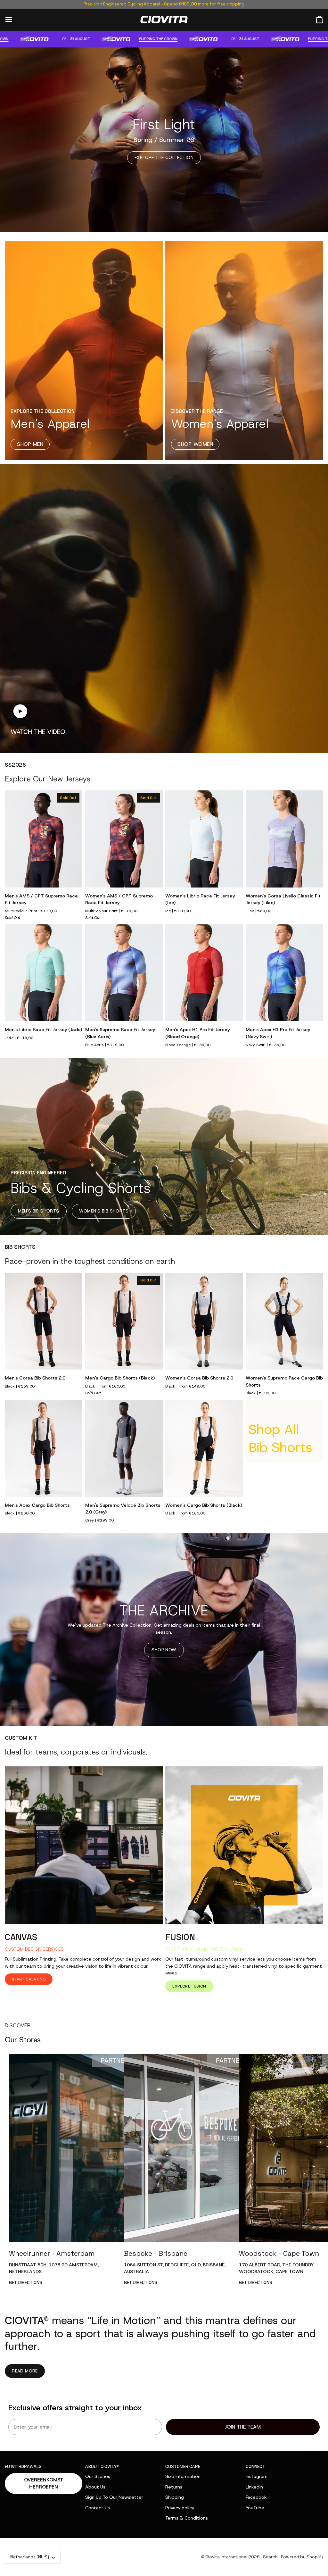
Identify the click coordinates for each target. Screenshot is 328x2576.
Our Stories (98, 2476)
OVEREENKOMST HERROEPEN (44, 2484)
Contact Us (98, 2508)
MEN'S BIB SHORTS (38, 1211)
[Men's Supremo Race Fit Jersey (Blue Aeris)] (124, 973)
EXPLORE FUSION (189, 1986)
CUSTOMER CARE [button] (183, 2467)
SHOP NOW (164, 1650)
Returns (174, 2487)
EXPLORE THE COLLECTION (164, 157)
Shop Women (195, 444)
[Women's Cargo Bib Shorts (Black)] (204, 1448)
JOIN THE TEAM (243, 2427)
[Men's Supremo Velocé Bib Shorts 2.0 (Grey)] (124, 1448)
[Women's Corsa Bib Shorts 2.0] (204, 1321)
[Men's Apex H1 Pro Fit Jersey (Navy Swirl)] (284, 973)
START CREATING (29, 1979)
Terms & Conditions (187, 2518)
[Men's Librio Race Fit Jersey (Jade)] (44, 973)
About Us (95, 2487)
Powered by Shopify (302, 2557)
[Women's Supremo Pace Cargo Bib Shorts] (284, 1321)
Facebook (256, 2497)
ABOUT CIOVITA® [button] (102, 2467)
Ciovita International (226, 2557)
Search (270, 2557)
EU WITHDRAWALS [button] (23, 2467)
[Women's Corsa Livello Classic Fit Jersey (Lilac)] (284, 839)
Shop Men (30, 444)
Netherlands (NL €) (30, 2557)
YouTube (255, 2508)
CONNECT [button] (255, 2467)
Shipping (175, 2497)
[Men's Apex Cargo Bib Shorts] (44, 1448)
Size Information (183, 2476)
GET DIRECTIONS (26, 2283)
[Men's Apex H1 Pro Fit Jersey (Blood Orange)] (204, 973)
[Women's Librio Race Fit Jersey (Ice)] (204, 839)
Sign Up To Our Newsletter (114, 2497)
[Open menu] (14, 20)
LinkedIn (254, 2487)
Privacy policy (180, 2508)
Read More (25, 2371)
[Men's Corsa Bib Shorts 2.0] (44, 1321)
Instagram (257, 2476)
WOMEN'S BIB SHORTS (104, 1211)
